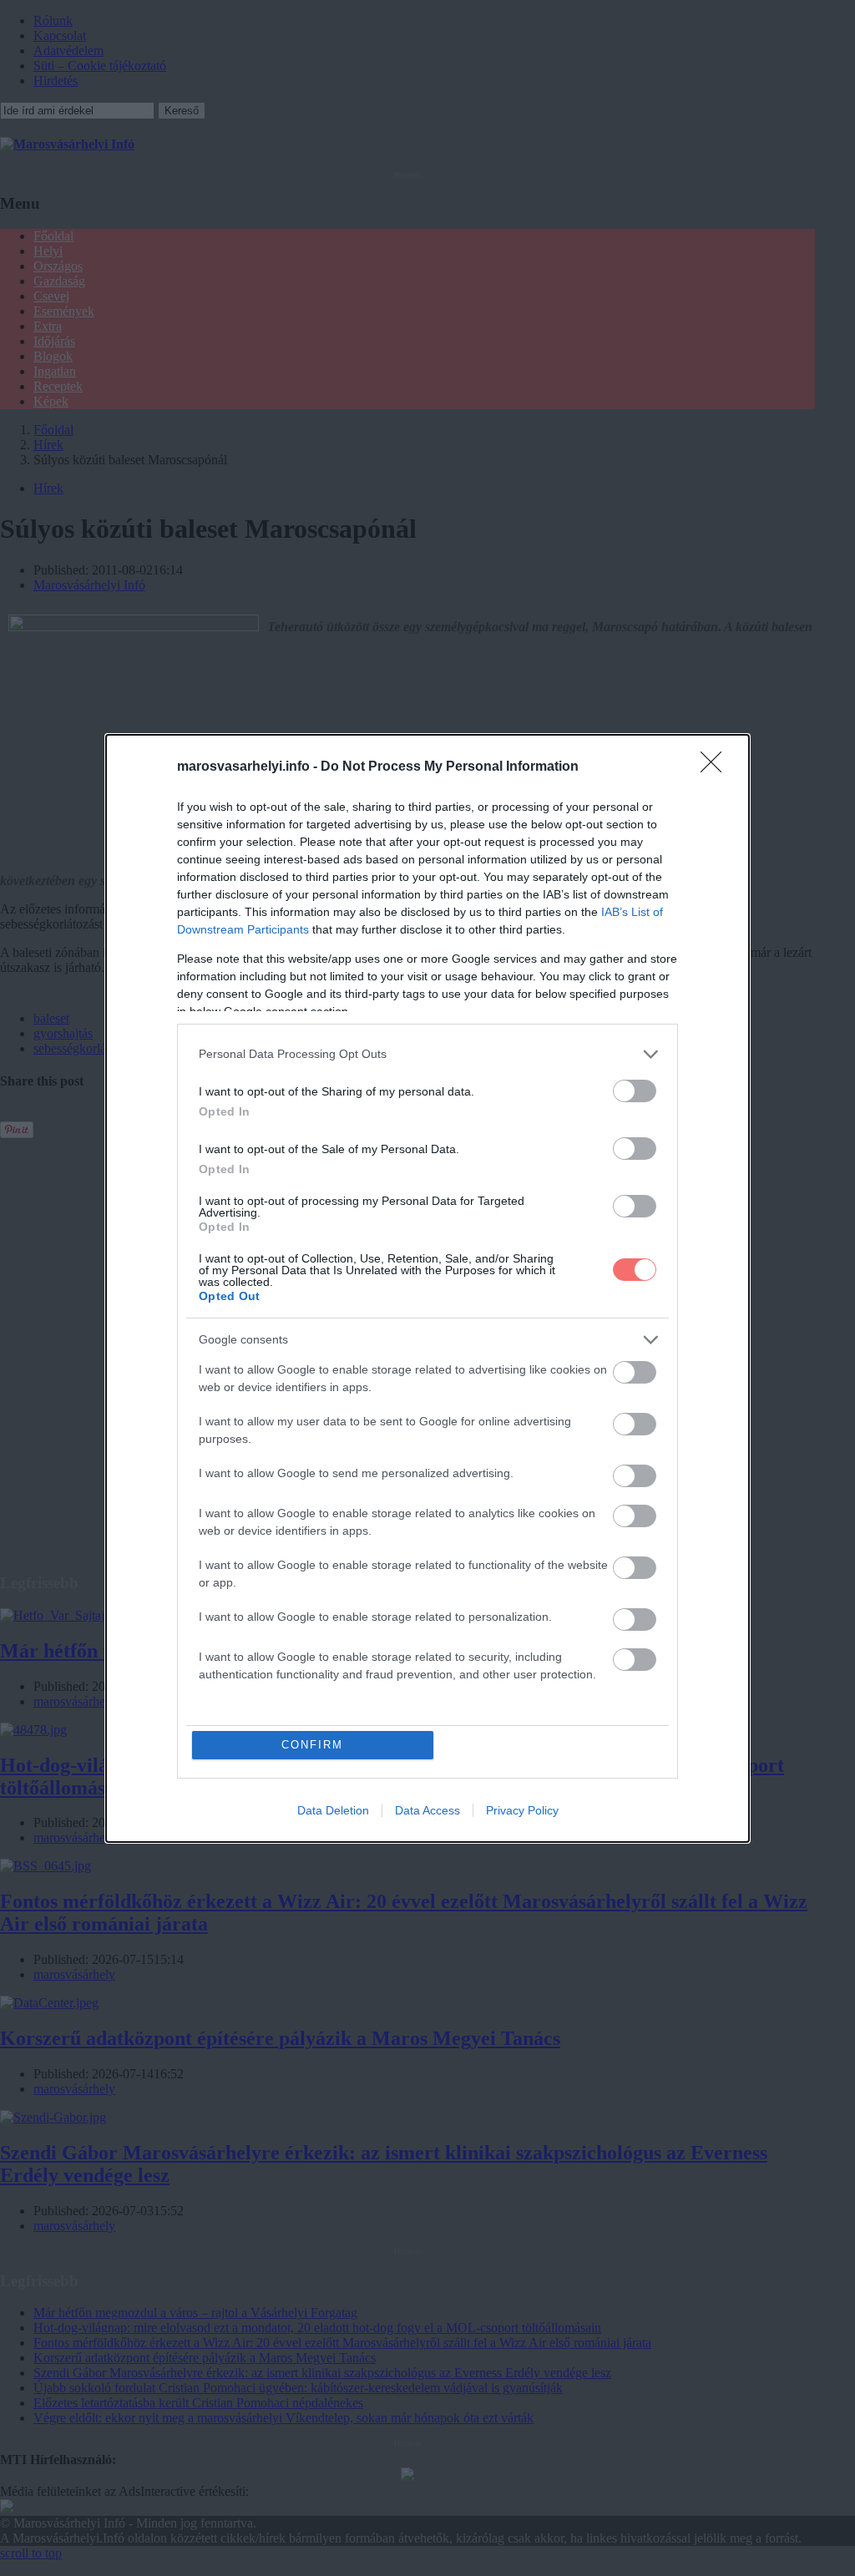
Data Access (427, 1810)
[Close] (716, 767)
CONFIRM (312, 1745)
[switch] (635, 1091)
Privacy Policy (522, 1810)
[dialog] (427, 1288)
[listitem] (427, 1054)
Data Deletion (333, 1810)
